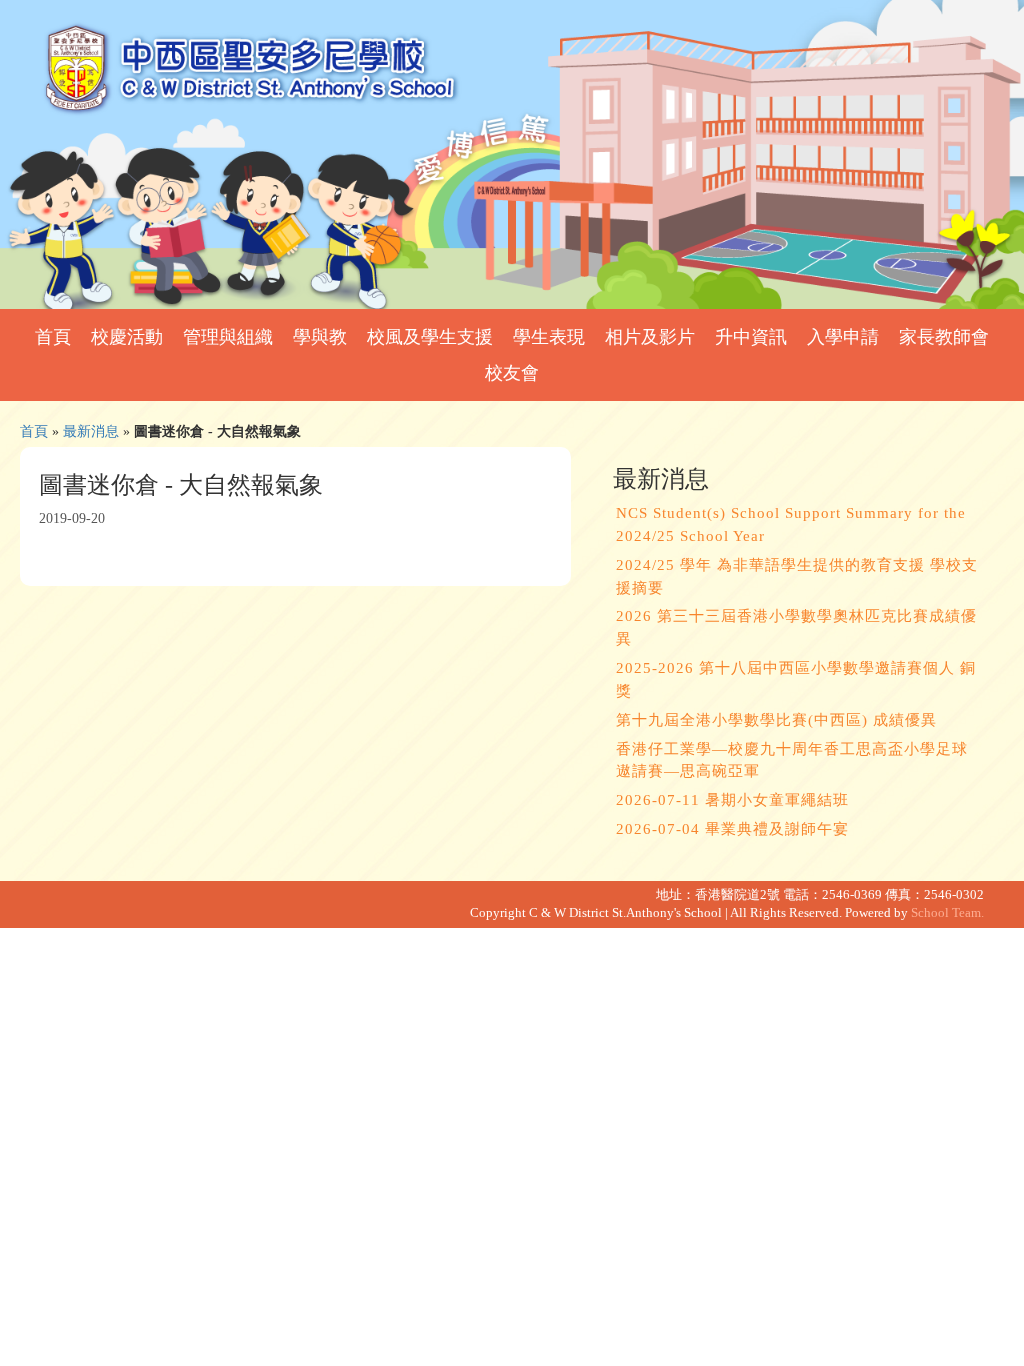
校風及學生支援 (430, 337)
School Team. (947, 913)
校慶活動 (127, 337)
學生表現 (549, 337)
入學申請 (843, 337)
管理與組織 (228, 337)
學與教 (320, 337)
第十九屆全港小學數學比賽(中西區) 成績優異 (776, 720)
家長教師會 (944, 337)
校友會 (512, 373)
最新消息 (91, 431)
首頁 (53, 337)
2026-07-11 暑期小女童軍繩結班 (732, 800)
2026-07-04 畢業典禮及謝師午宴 (732, 829)
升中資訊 (751, 337)
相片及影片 (650, 337)
